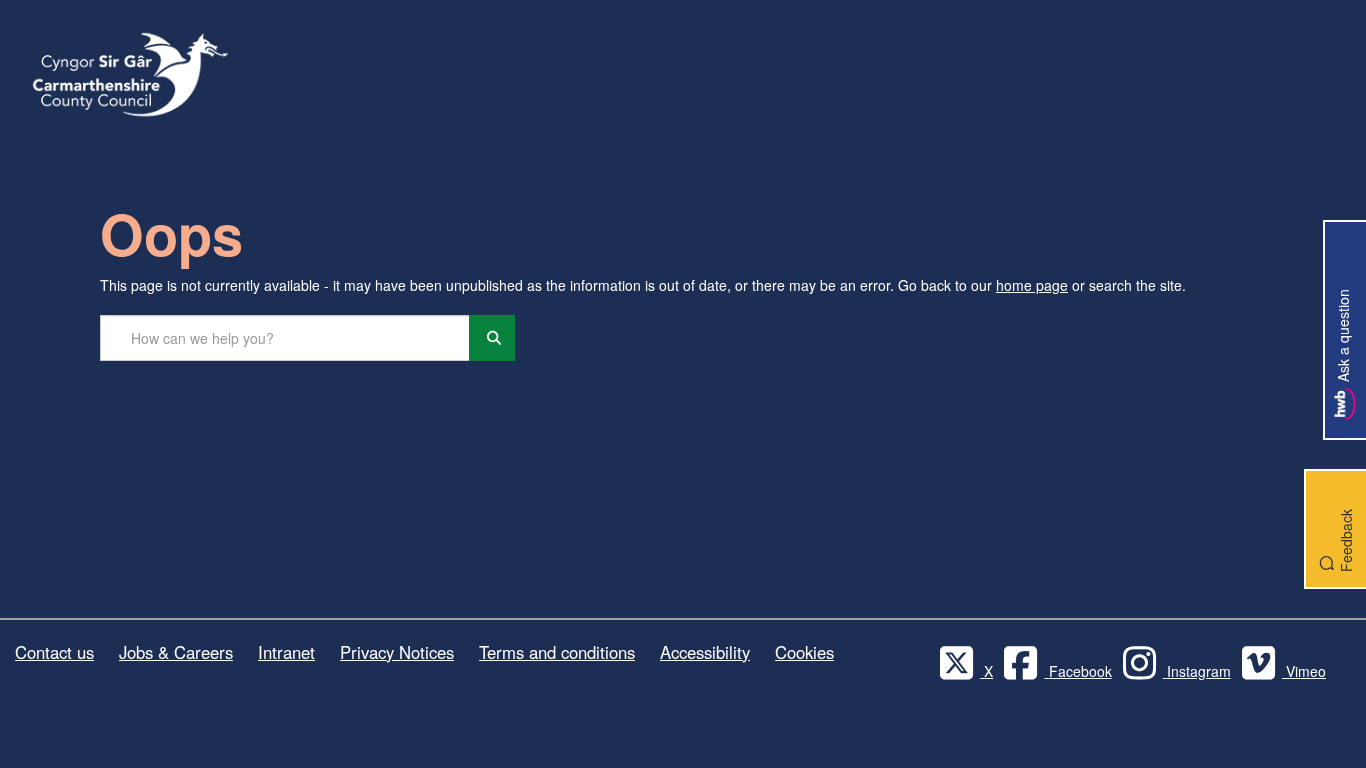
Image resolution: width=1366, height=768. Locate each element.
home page (1032, 285)
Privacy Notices (397, 652)
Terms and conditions (557, 652)
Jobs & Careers (176, 652)
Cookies (804, 652)
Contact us (54, 652)
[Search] (492, 338)
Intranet (286, 652)
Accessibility (705, 652)
